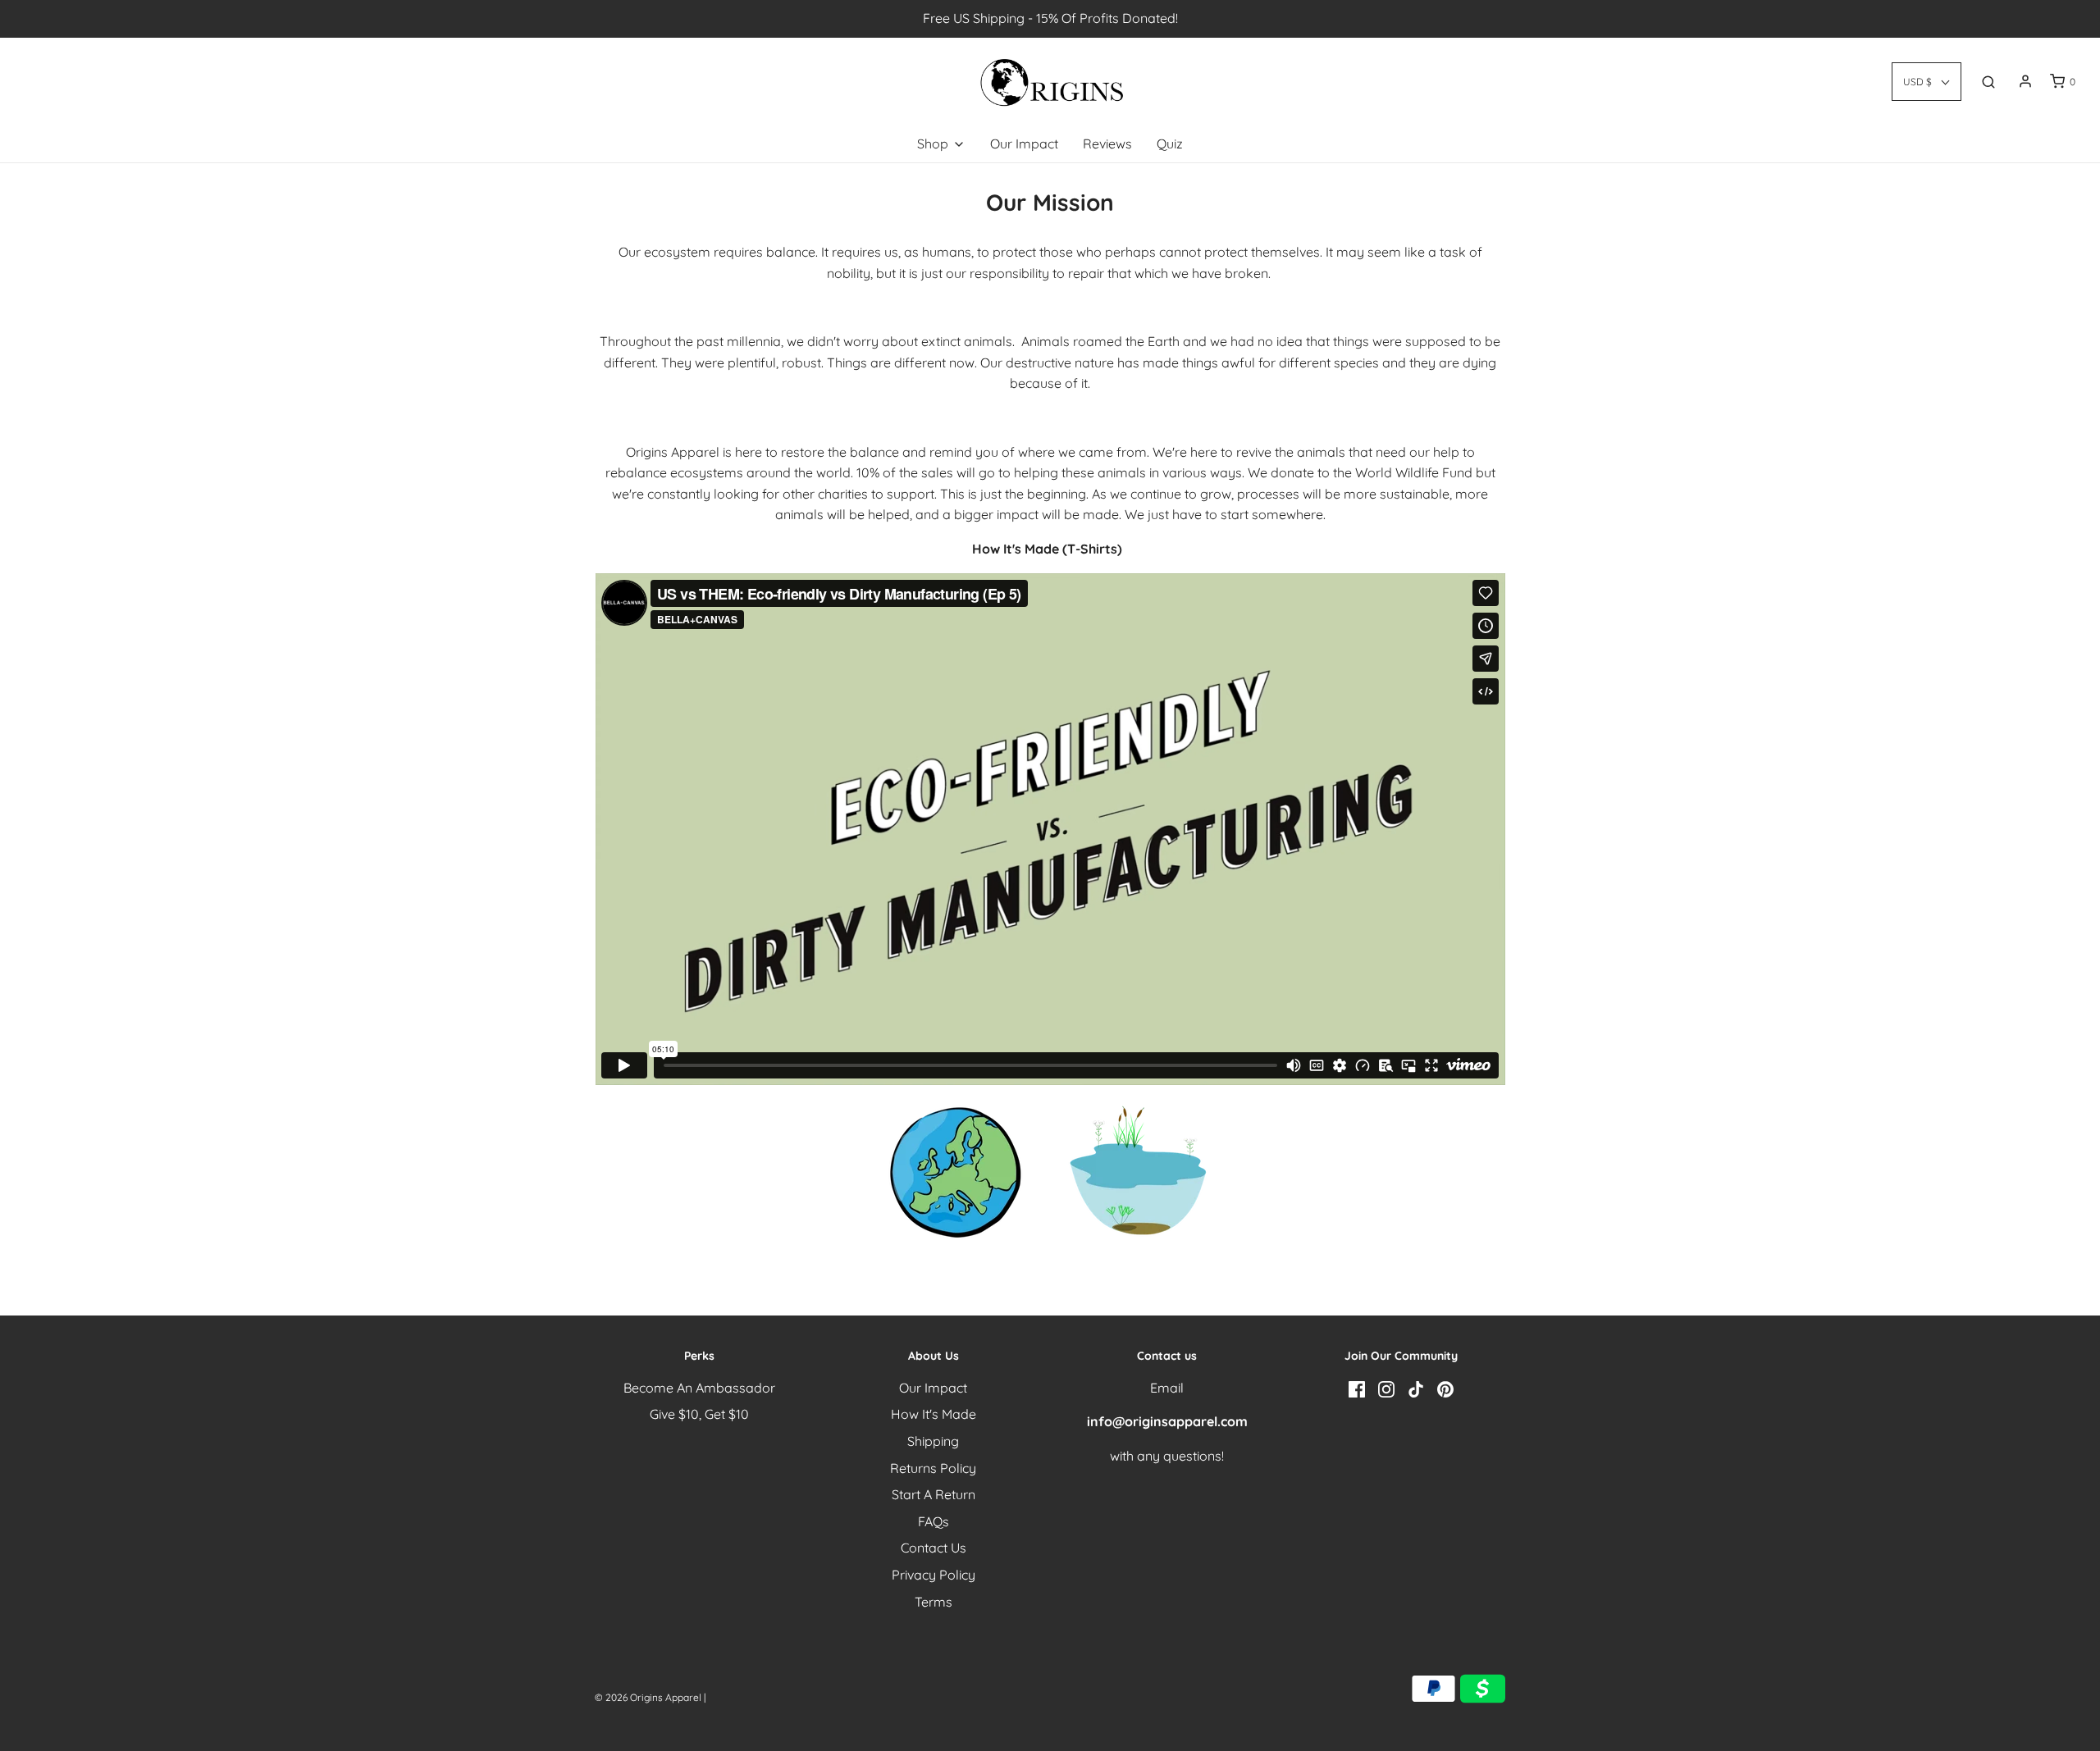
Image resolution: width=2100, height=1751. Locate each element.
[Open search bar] (1988, 81)
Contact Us (934, 1548)
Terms (934, 1602)
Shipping (933, 1441)
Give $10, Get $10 (699, 1414)
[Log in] (2025, 81)
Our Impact (1024, 144)
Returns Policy (933, 1468)
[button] (1927, 82)
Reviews (1107, 144)
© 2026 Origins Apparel (649, 1697)
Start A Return (934, 1494)
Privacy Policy (934, 1575)
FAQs (934, 1521)
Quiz (1170, 144)
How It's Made (934, 1414)
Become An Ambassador (699, 1388)
